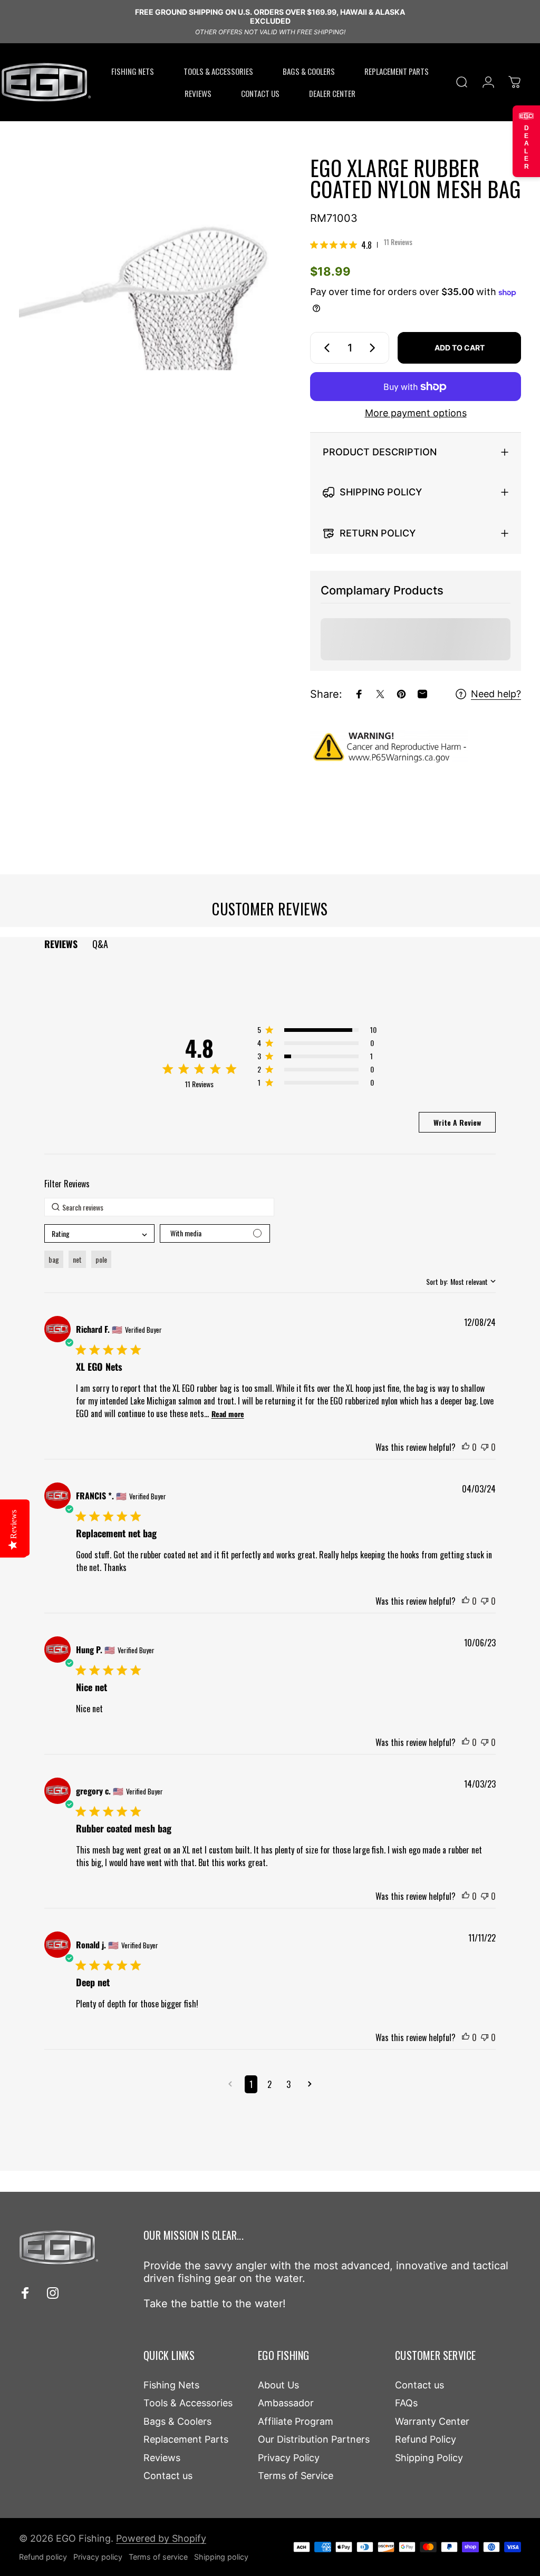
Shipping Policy (429, 2458)
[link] (361, 245)
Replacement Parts (186, 2439)
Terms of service (158, 2557)
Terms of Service (296, 2476)
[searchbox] (159, 1207)
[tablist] (270, 944)
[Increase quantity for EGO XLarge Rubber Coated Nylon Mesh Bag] (374, 348)
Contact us (168, 2476)
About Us (278, 2385)
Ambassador (286, 2403)
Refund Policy (426, 2439)
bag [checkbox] (54, 1259)
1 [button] (251, 2084)
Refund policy (43, 2557)
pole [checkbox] (101, 1259)
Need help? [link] (496, 694)
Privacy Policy (289, 2458)
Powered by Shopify (161, 2538)
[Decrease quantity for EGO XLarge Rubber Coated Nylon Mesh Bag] (325, 348)
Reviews (162, 2458)
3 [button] (288, 2084)
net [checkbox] (77, 1259)
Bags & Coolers (177, 2421)
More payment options (416, 413)
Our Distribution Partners (314, 2439)
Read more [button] (228, 1414)
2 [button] (269, 2084)
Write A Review (457, 1122)
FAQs (406, 2403)
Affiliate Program (296, 2421)
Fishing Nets (171, 2385)
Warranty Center (432, 2421)
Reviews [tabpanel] (61, 944)
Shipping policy (221, 2557)
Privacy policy (98, 2557)
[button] (317, 1032)
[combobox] (99, 1233)
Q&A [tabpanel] (100, 944)
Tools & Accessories (188, 2403)
